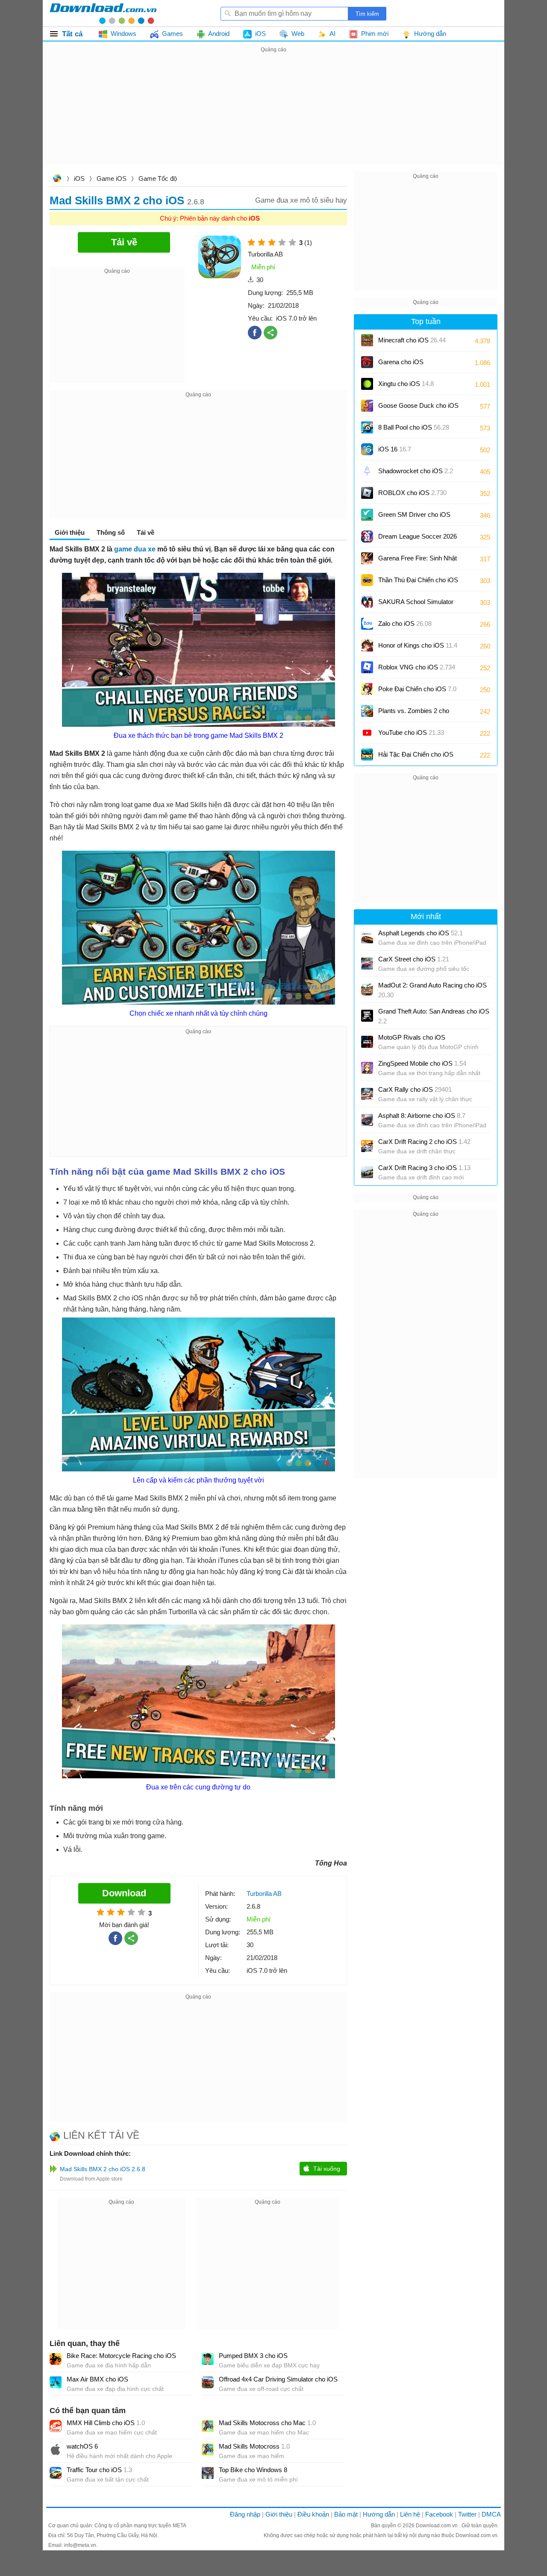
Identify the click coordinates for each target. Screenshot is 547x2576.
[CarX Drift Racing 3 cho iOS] (367, 1172)
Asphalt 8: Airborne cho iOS (422, 1116)
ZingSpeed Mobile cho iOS (422, 1063)
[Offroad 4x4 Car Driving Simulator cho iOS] (208, 2382)
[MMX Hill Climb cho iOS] (56, 2426)
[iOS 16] (367, 449)
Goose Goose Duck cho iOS (418, 408)
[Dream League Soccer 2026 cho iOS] (367, 536)
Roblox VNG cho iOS (417, 667)
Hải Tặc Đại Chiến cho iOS (416, 754)
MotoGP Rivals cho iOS (412, 1037)
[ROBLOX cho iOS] (367, 493)
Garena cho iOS (401, 362)
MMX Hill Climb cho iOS (106, 2423)
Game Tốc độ (158, 178)
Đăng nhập (245, 2514)
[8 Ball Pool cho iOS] (367, 427)
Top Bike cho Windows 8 (253, 2470)
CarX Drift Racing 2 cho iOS (424, 1142)
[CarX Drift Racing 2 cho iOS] (367, 1146)
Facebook (439, 2514)
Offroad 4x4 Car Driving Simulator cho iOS (278, 2379)
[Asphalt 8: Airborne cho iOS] (367, 1120)
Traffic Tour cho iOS (99, 2470)
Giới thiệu (279, 2514)
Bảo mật (346, 2514)
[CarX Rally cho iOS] (367, 1094)
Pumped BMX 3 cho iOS (253, 2356)
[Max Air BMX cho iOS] (56, 2382)
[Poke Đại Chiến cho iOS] (367, 689)
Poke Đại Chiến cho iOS (417, 689)
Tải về (146, 532)
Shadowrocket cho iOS (416, 471)
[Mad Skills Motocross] (208, 2449)
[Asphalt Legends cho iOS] (367, 937)
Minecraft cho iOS (412, 340)
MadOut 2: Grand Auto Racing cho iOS (432, 990)
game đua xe (135, 549)
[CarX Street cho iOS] (367, 964)
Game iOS (112, 178)
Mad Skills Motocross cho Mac (267, 2423)
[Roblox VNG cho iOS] (367, 667)
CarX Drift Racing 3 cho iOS (424, 1168)
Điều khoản (313, 2514)
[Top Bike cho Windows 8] (208, 2473)
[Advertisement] (273, 115)
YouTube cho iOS (411, 732)
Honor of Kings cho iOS (418, 645)
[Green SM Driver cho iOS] (367, 515)
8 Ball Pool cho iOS (414, 427)
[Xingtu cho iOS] (367, 384)
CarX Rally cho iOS (415, 1089)
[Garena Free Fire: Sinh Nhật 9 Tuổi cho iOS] (367, 558)
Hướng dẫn (379, 2514)
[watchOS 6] (56, 2449)
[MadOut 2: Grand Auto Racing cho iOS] (367, 990)
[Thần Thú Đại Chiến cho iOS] (367, 580)
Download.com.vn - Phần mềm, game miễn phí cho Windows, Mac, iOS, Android (103, 13)
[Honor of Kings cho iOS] (367, 645)
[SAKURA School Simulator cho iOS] (367, 602)
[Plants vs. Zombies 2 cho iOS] (367, 711)
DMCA (491, 2514)
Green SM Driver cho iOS (414, 517)
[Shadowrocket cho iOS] (367, 471)
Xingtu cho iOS (406, 384)
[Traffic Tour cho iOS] (56, 2473)
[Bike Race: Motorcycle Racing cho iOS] (56, 2359)
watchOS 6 (82, 2446)
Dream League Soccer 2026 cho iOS (418, 539)
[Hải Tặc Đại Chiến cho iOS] (367, 755)
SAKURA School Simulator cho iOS (416, 605)
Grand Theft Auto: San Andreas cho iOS (434, 1016)
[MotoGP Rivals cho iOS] (367, 1042)
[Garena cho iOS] (367, 362)
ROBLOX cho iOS (412, 493)
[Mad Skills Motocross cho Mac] (208, 2426)
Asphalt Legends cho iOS (421, 933)
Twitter (467, 2514)
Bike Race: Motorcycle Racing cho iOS (121, 2356)
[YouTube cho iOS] (367, 733)
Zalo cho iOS (405, 623)
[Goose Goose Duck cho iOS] (367, 406)
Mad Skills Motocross (254, 2446)
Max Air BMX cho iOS (97, 2379)
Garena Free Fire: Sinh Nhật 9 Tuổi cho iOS (418, 561)
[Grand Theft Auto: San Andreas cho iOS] (367, 1016)
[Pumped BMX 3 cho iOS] (208, 2359)
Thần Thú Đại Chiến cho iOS (418, 580)
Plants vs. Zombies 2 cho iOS (414, 714)
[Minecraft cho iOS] (367, 340)
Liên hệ (410, 2514)
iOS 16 (395, 449)
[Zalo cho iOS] (367, 624)
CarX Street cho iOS (414, 959)
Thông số (111, 532)
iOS (79, 178)
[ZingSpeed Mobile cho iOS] (367, 1068)
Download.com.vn (57, 179)
